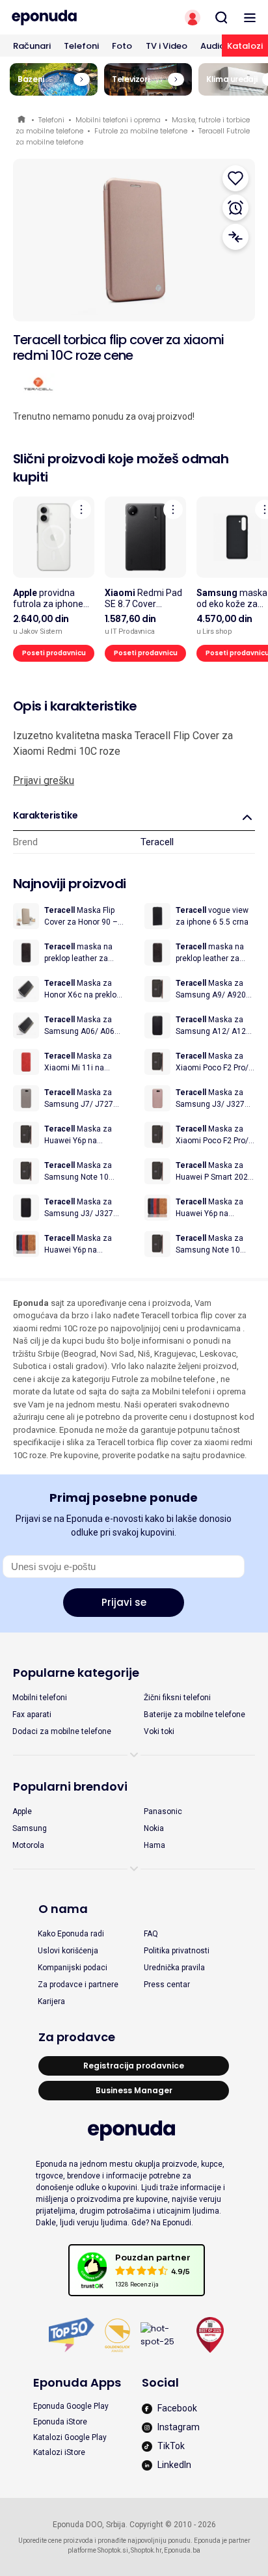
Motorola (28, 1845)
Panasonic (163, 1811)
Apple (22, 1811)
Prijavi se (124, 1602)
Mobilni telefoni (40, 1698)
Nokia (154, 1828)
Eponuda (22, 120)
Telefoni (81, 46)
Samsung (30, 1828)
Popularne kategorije (76, 1673)
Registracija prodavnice (134, 2066)
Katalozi (245, 46)
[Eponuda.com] (67, 18)
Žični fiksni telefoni (177, 1698)
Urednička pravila (174, 1968)
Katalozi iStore (59, 2452)
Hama (154, 1845)
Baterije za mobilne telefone (194, 1715)
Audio (213, 46)
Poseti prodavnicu (54, 653)
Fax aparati (32, 1715)
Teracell (157, 842)
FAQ (151, 1934)
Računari (32, 46)
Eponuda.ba (182, 2550)
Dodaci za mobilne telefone (62, 1731)
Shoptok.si (113, 2550)
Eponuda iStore (60, 2422)
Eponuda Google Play (71, 2406)
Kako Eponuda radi (71, 1934)
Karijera (51, 2001)
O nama (63, 1909)
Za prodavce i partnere (78, 1985)
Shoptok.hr (146, 2550)
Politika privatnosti (177, 1951)
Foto (122, 46)
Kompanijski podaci (73, 1968)
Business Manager (134, 2090)
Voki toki (159, 1731)
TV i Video (167, 46)
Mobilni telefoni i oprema (118, 120)
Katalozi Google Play (70, 2437)
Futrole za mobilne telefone (141, 131)
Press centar (167, 1985)
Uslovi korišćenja (68, 1951)
